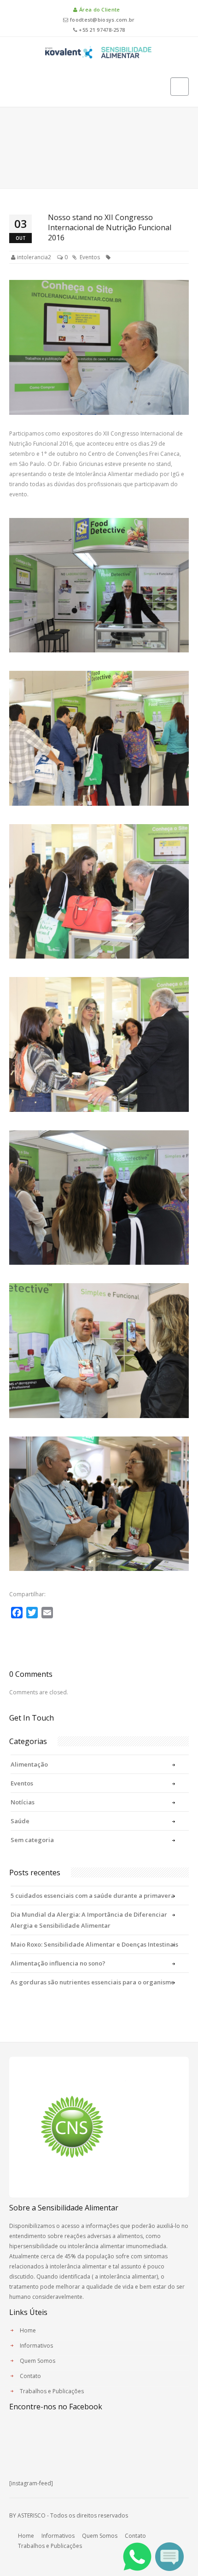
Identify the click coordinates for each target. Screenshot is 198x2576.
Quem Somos (38, 2361)
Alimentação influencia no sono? (58, 1963)
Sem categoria (32, 1840)
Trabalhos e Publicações (52, 2391)
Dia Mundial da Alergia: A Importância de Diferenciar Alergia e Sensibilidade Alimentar (89, 1920)
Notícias (23, 1802)
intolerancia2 (34, 257)
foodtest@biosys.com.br (102, 20)
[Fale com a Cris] (169, 2556)
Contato (30, 2376)
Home (28, 2330)
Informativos (36, 2346)
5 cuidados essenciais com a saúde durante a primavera (93, 1896)
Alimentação (29, 1764)
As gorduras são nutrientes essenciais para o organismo (93, 1982)
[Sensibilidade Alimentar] (99, 51)
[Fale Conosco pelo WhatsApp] (137, 2556)
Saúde (20, 1821)
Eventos (90, 257)
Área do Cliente (99, 9)
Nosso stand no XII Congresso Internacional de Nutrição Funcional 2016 (110, 227)
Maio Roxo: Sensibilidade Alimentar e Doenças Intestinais (94, 1944)
